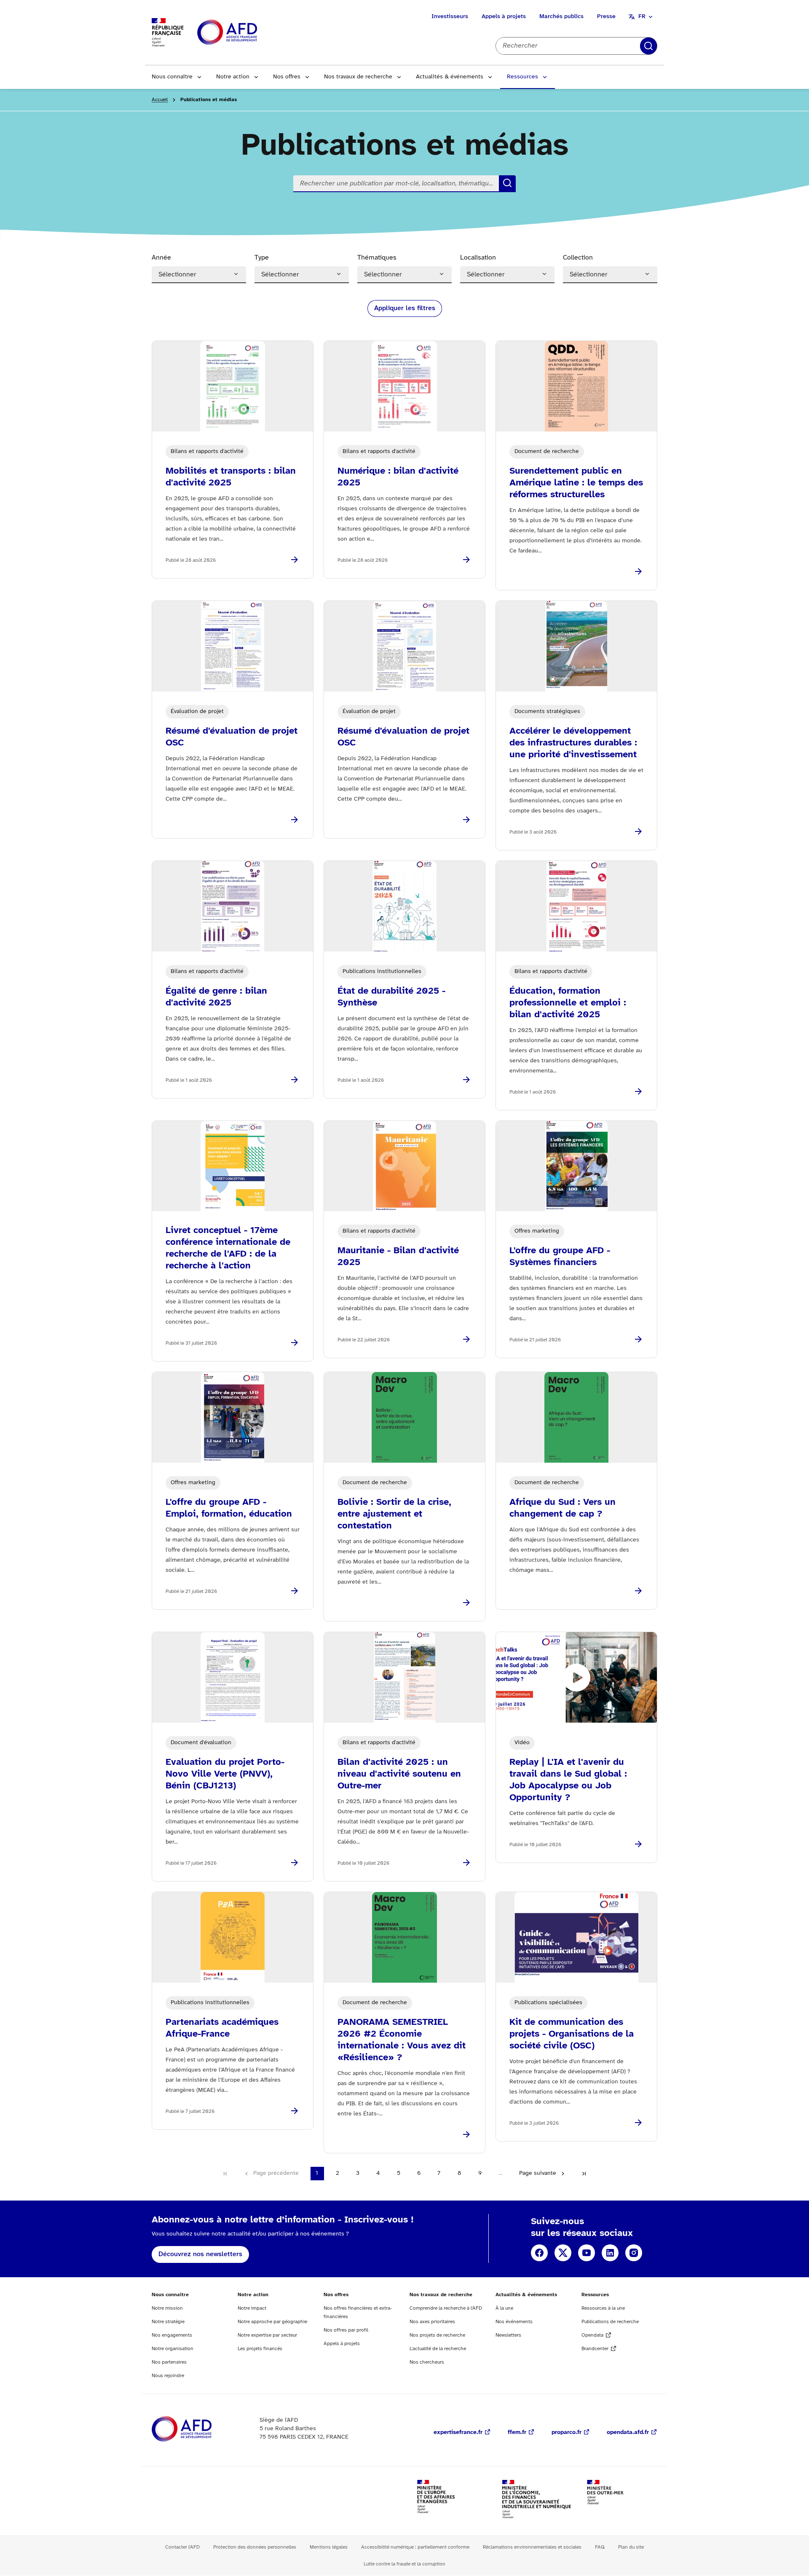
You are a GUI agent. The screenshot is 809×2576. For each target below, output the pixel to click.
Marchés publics (561, 17)
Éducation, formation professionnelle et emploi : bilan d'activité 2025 (568, 1003)
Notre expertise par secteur (267, 2335)
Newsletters (508, 2335)
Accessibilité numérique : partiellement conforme (415, 2547)
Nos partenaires (169, 2362)
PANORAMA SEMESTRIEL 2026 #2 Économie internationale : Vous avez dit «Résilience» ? (402, 2040)
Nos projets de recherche (437, 2335)
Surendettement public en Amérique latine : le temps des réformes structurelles (576, 483)
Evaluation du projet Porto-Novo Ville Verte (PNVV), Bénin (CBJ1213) (225, 1774)
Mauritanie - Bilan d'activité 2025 (398, 1257)
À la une (504, 2308)
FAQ (600, 2547)
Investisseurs (450, 17)
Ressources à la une (603, 2308)
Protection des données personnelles (255, 2547)
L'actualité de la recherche (438, 2349)
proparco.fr (567, 2433)
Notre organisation (173, 2349)
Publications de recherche (610, 2322)
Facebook (539, 2253)
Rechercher (648, 46)
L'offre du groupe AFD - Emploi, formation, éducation (229, 1508)
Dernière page (584, 2174)
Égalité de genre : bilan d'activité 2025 (216, 997)
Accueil (160, 100)
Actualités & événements (450, 77)
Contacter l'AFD (182, 2547)
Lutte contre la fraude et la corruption (404, 2564)
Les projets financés (260, 2349)
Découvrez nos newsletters (200, 2254)
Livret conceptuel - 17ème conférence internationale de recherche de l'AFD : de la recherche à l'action (228, 1248)
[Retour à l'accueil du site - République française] (246, 33)
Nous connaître (172, 77)
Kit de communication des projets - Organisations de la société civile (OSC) (572, 2034)
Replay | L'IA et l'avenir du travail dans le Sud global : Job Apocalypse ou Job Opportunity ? (568, 1780)
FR (642, 17)
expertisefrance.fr (458, 2433)
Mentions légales (329, 2547)
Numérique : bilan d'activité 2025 (398, 477)
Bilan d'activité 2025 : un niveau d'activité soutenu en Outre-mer (399, 1774)
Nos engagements (172, 2335)
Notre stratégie (168, 2322)
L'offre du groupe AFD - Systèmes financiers (560, 1257)
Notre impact (252, 2308)
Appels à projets (504, 17)
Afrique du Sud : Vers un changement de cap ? (563, 1508)
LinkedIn (610, 2253)
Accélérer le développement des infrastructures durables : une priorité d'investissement (573, 743)
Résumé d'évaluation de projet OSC (232, 737)
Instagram (634, 2253)
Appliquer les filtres (405, 308)
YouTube (587, 2253)
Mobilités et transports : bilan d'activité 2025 (231, 477)
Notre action (233, 77)
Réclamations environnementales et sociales (532, 2547)
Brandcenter (595, 2349)
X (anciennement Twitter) (563, 2253)
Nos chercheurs (427, 2362)
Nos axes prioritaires (432, 2322)
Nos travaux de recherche (358, 77)
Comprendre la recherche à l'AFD (446, 2308)
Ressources (522, 77)
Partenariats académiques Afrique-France (222, 2028)
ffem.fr (517, 2433)
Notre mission (167, 2308)
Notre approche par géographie (272, 2322)
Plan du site (631, 2547)
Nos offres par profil (346, 2330)
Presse (606, 17)
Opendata (592, 2335)
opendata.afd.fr (628, 2433)
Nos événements (514, 2322)
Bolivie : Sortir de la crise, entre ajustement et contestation (394, 1514)
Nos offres (287, 77)
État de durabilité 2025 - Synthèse (391, 997)
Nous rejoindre (168, 2376)
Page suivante (538, 2173)
